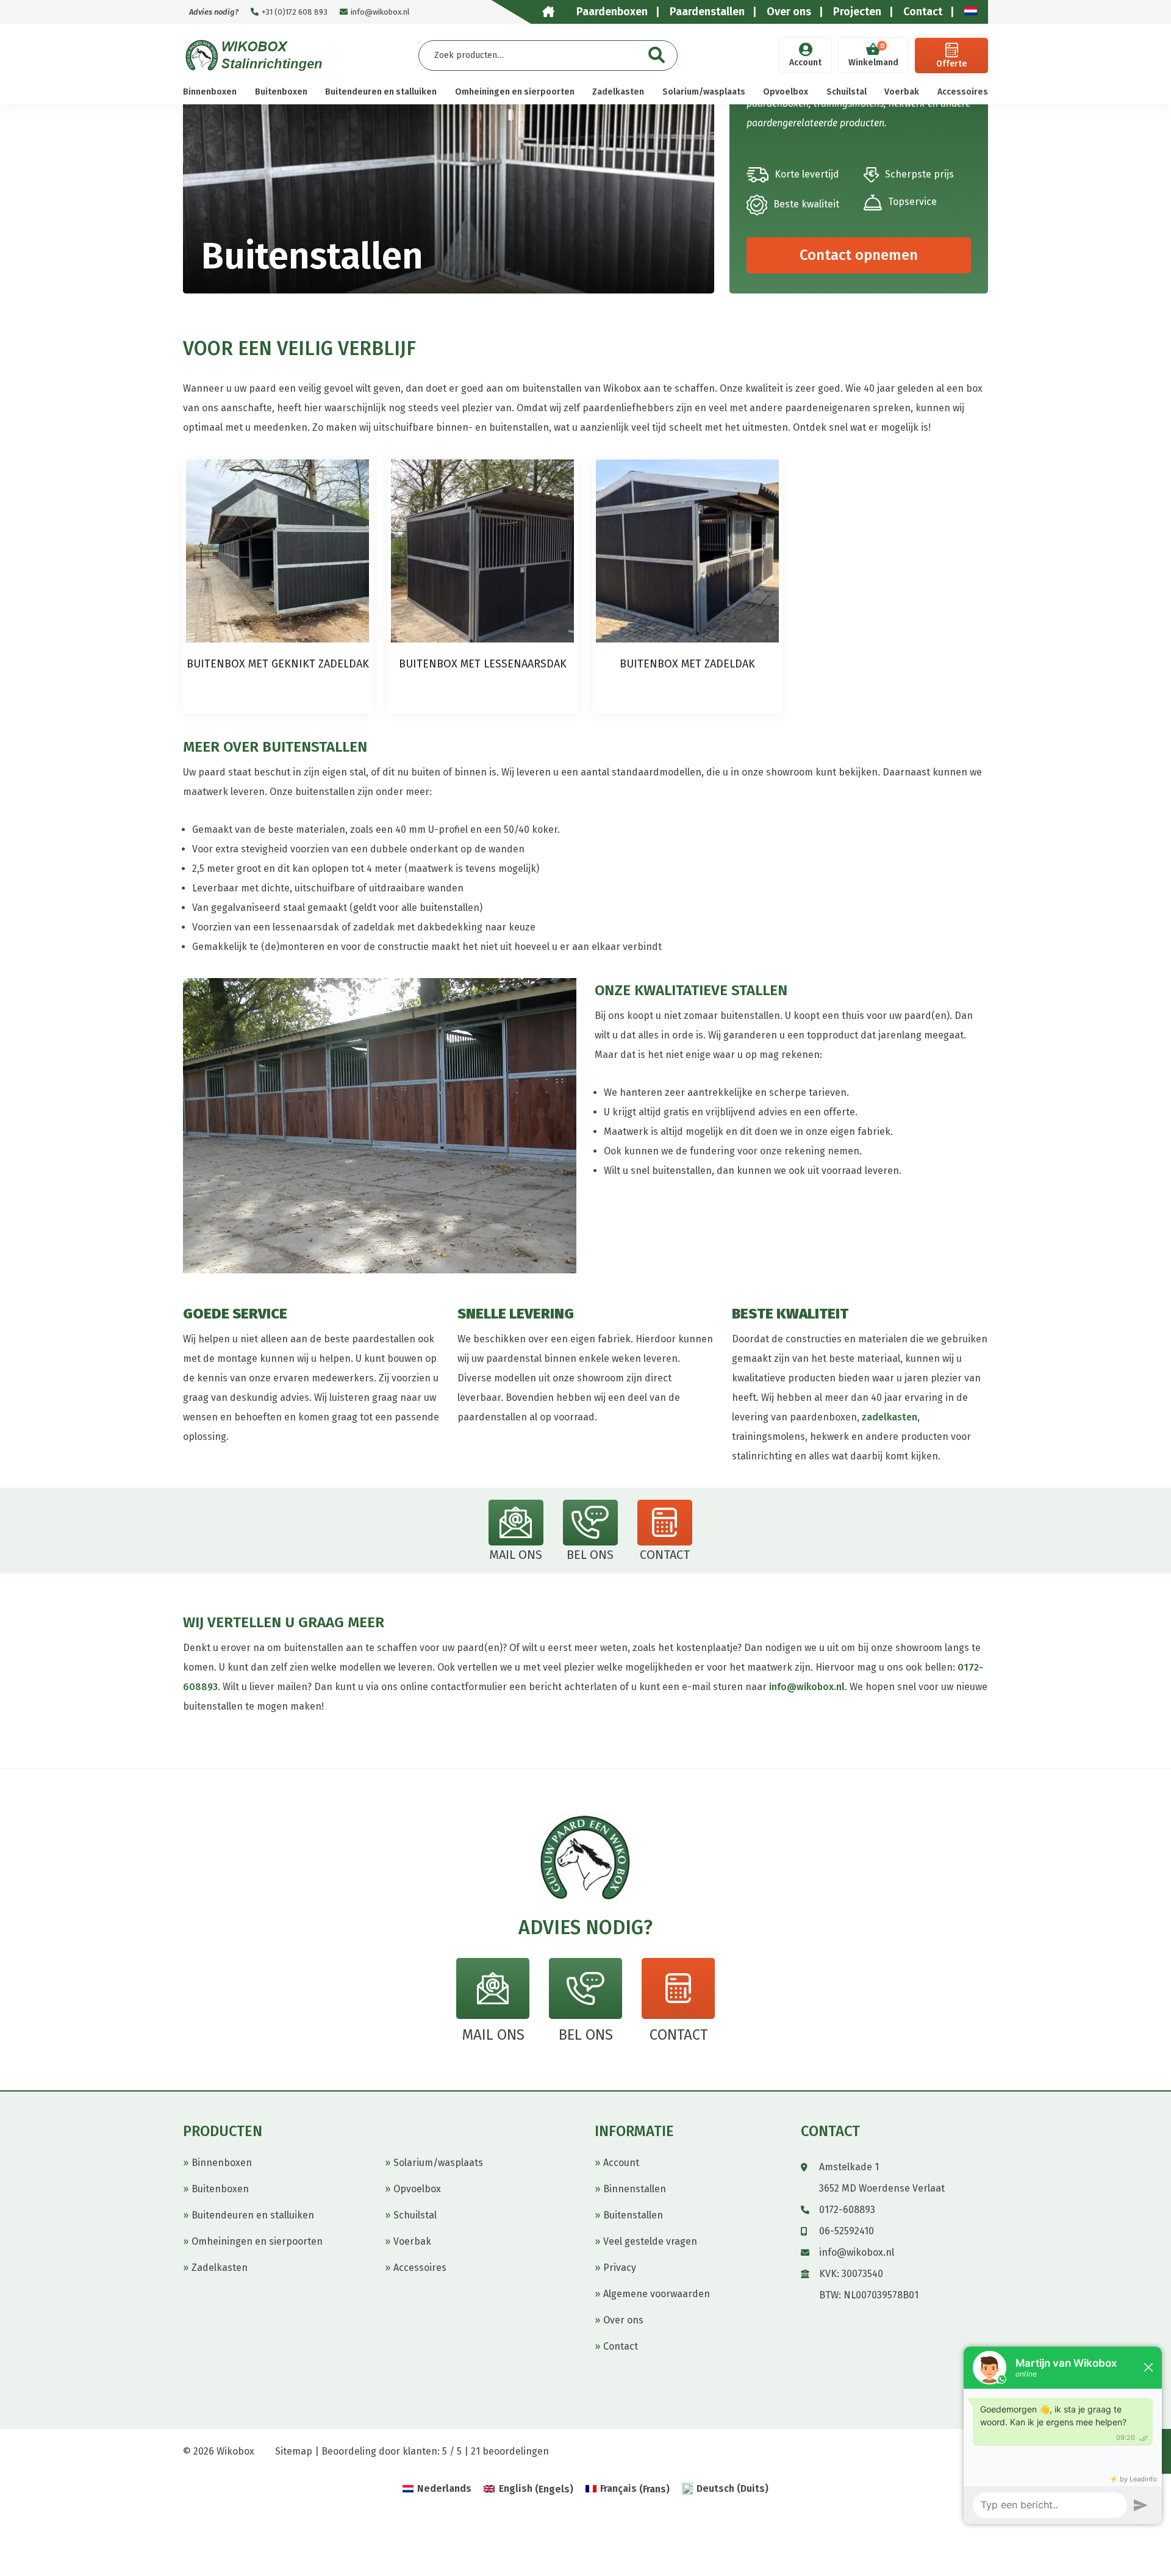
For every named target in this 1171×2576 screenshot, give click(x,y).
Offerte (951, 64)
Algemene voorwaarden (657, 2294)
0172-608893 (847, 2210)
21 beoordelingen (510, 2451)
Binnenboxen (210, 92)
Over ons (623, 2320)
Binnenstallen (635, 2189)
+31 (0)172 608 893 (295, 12)
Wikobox (235, 2451)
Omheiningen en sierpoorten (515, 92)
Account (805, 63)
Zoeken (657, 55)
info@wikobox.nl (380, 12)
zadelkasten (890, 1417)
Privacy (620, 2268)
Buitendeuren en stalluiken (381, 92)
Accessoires (963, 92)
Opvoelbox (786, 92)
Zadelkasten (618, 92)
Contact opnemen (859, 255)
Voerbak (902, 92)
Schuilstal (847, 92)
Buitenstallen (633, 2215)
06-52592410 (847, 2231)
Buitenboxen (281, 92)
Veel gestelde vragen (650, 2241)
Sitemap (294, 2451)
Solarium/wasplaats (704, 92)
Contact (621, 2346)
